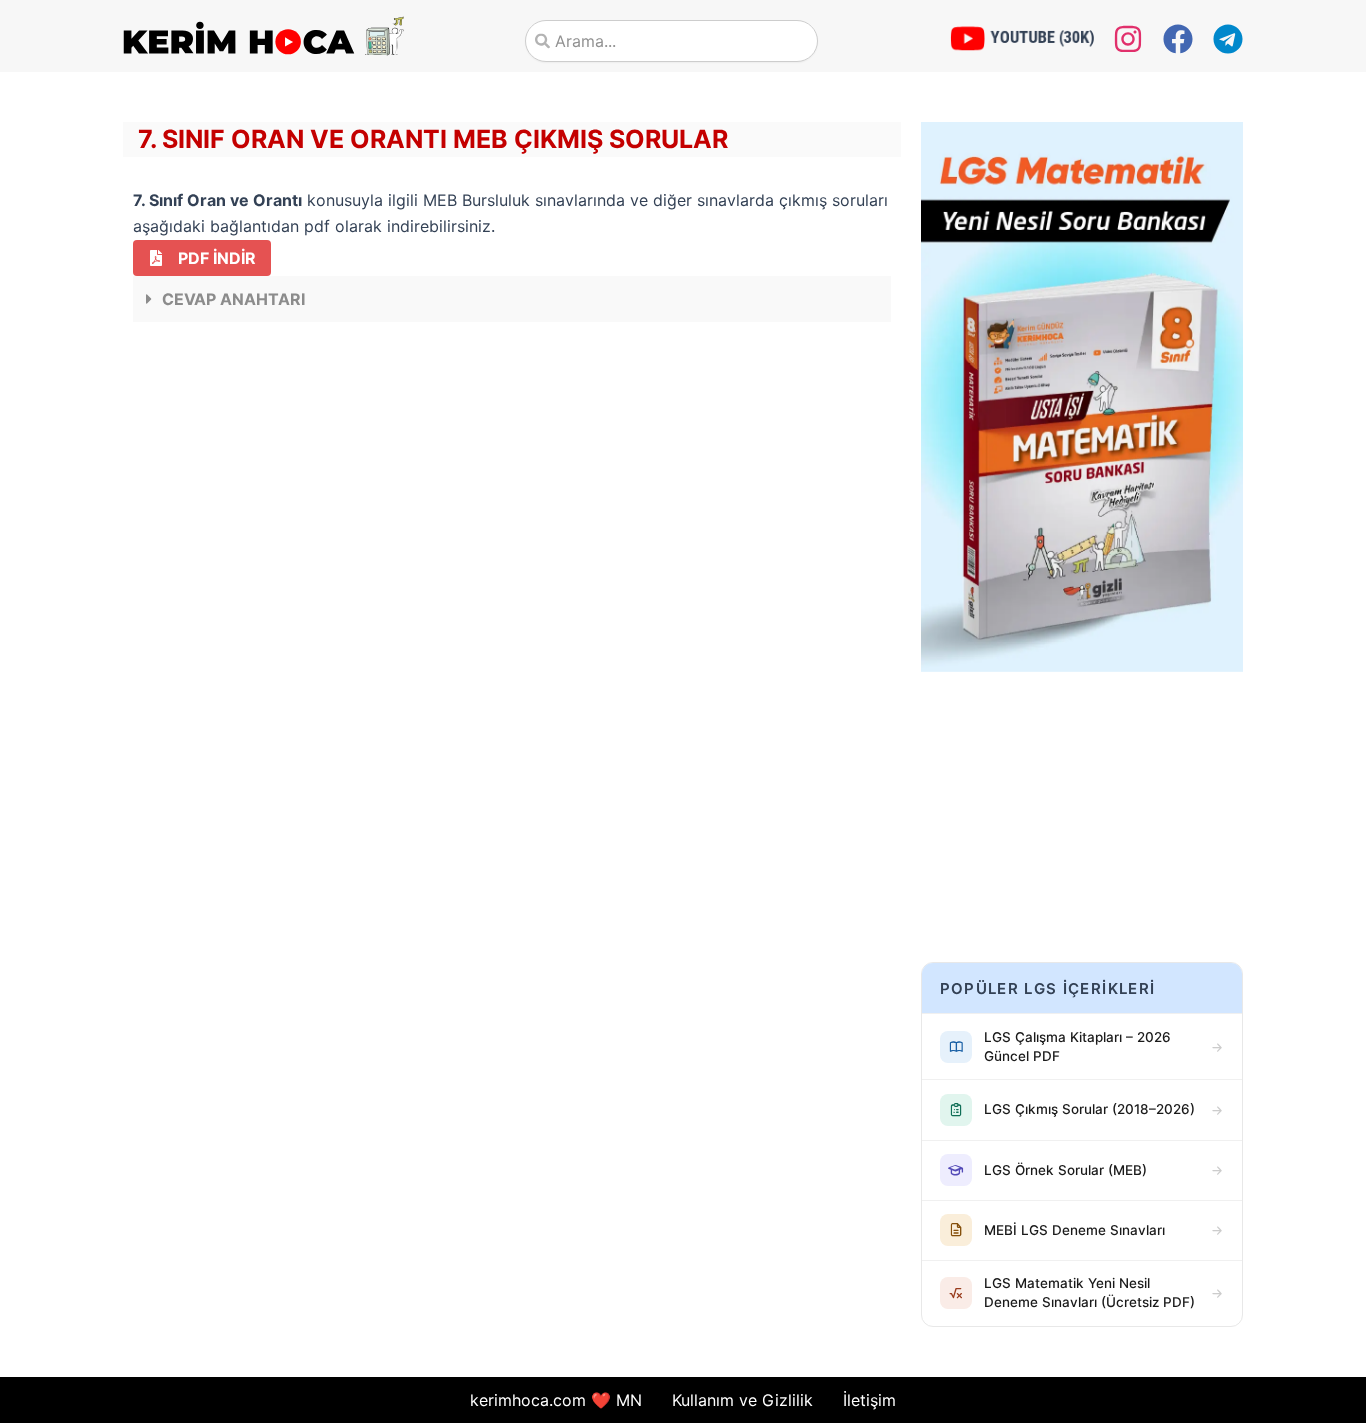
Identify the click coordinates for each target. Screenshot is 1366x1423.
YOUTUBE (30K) (1042, 37)
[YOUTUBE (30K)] (968, 38)
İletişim (869, 1400)
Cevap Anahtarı (233, 299)
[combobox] (671, 41)
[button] (512, 299)
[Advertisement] (512, 492)
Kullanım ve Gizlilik (742, 1400)
